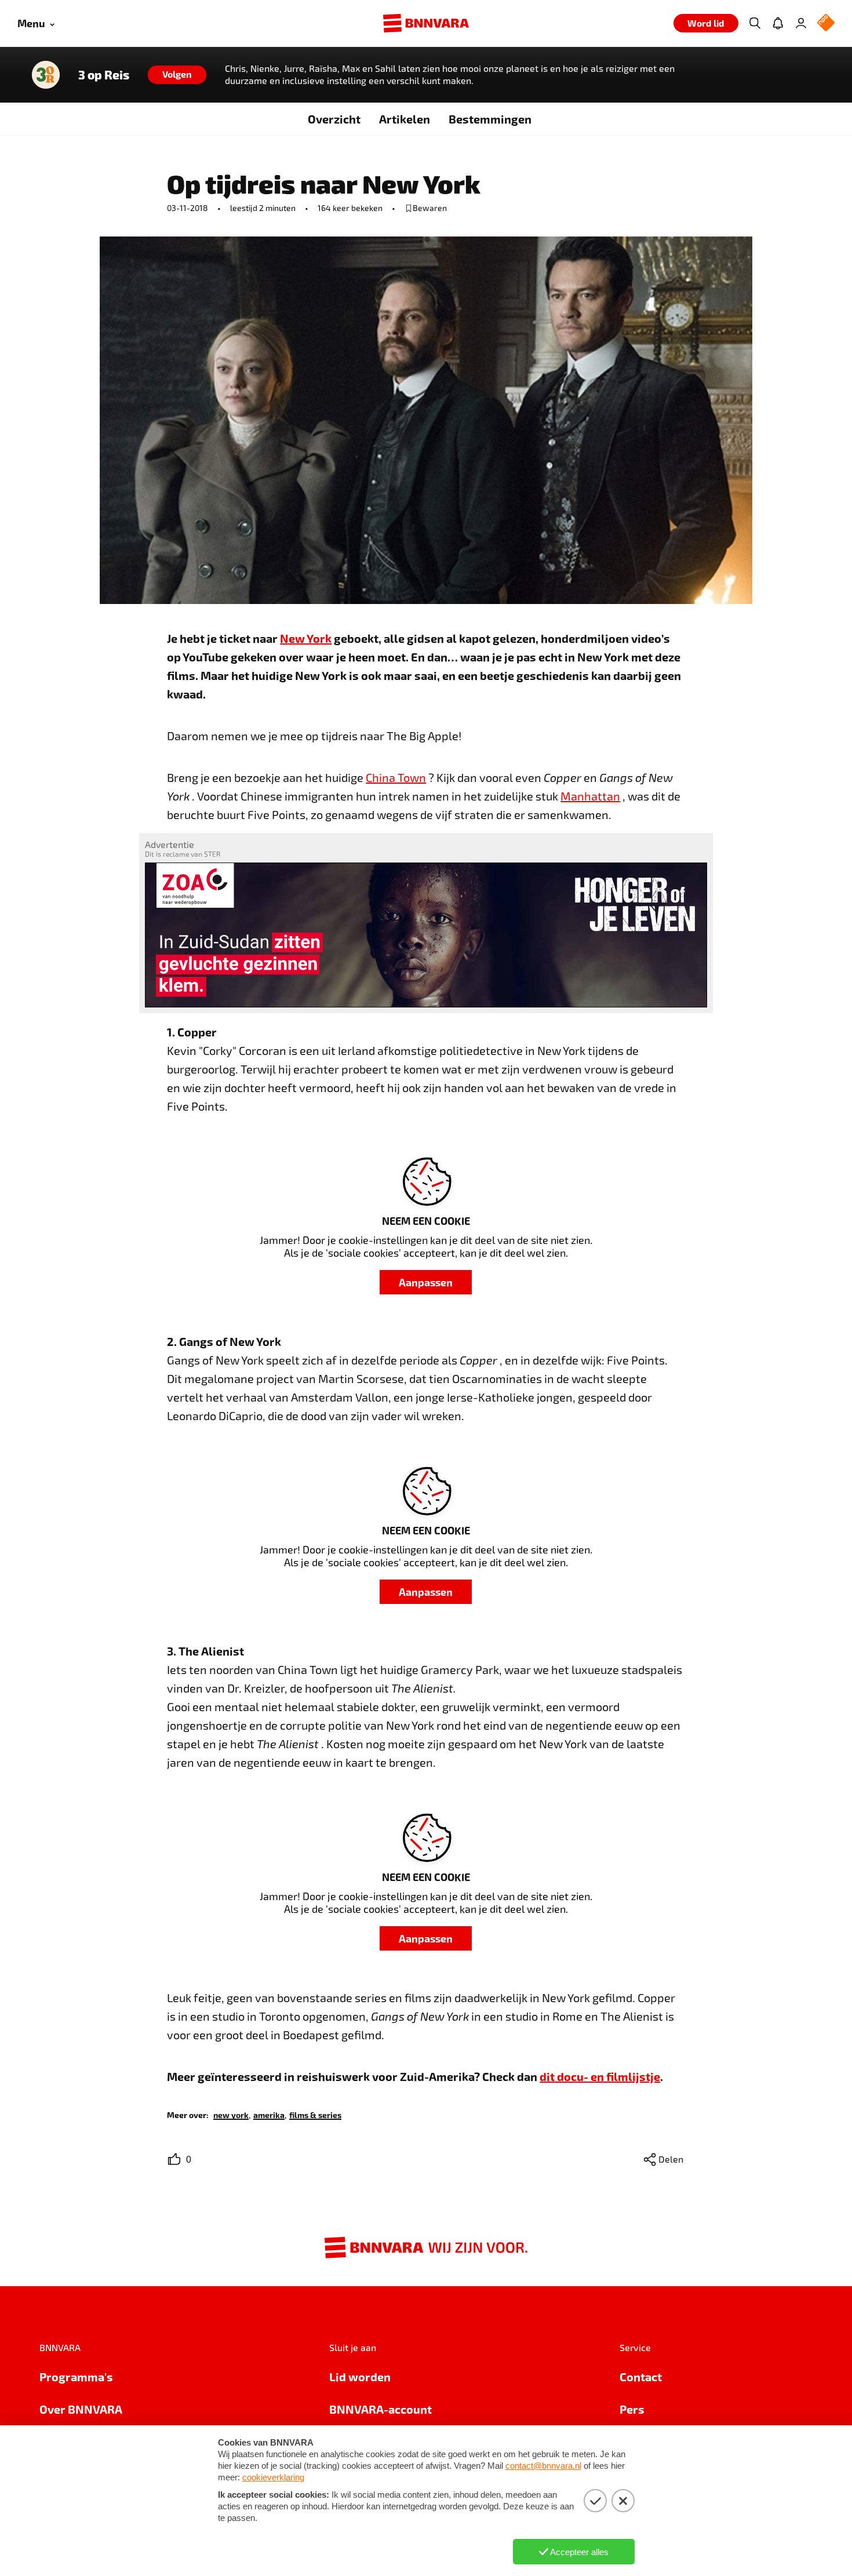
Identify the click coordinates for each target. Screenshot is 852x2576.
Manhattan (590, 796)
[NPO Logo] (826, 23)
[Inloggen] (801, 23)
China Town (396, 777)
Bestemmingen (490, 119)
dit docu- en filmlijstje (600, 2076)
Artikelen (405, 119)
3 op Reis (104, 75)
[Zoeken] (755, 23)
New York (306, 638)
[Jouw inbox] (778, 23)
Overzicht (334, 119)
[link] (231, 2114)
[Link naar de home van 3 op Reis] (46, 75)
